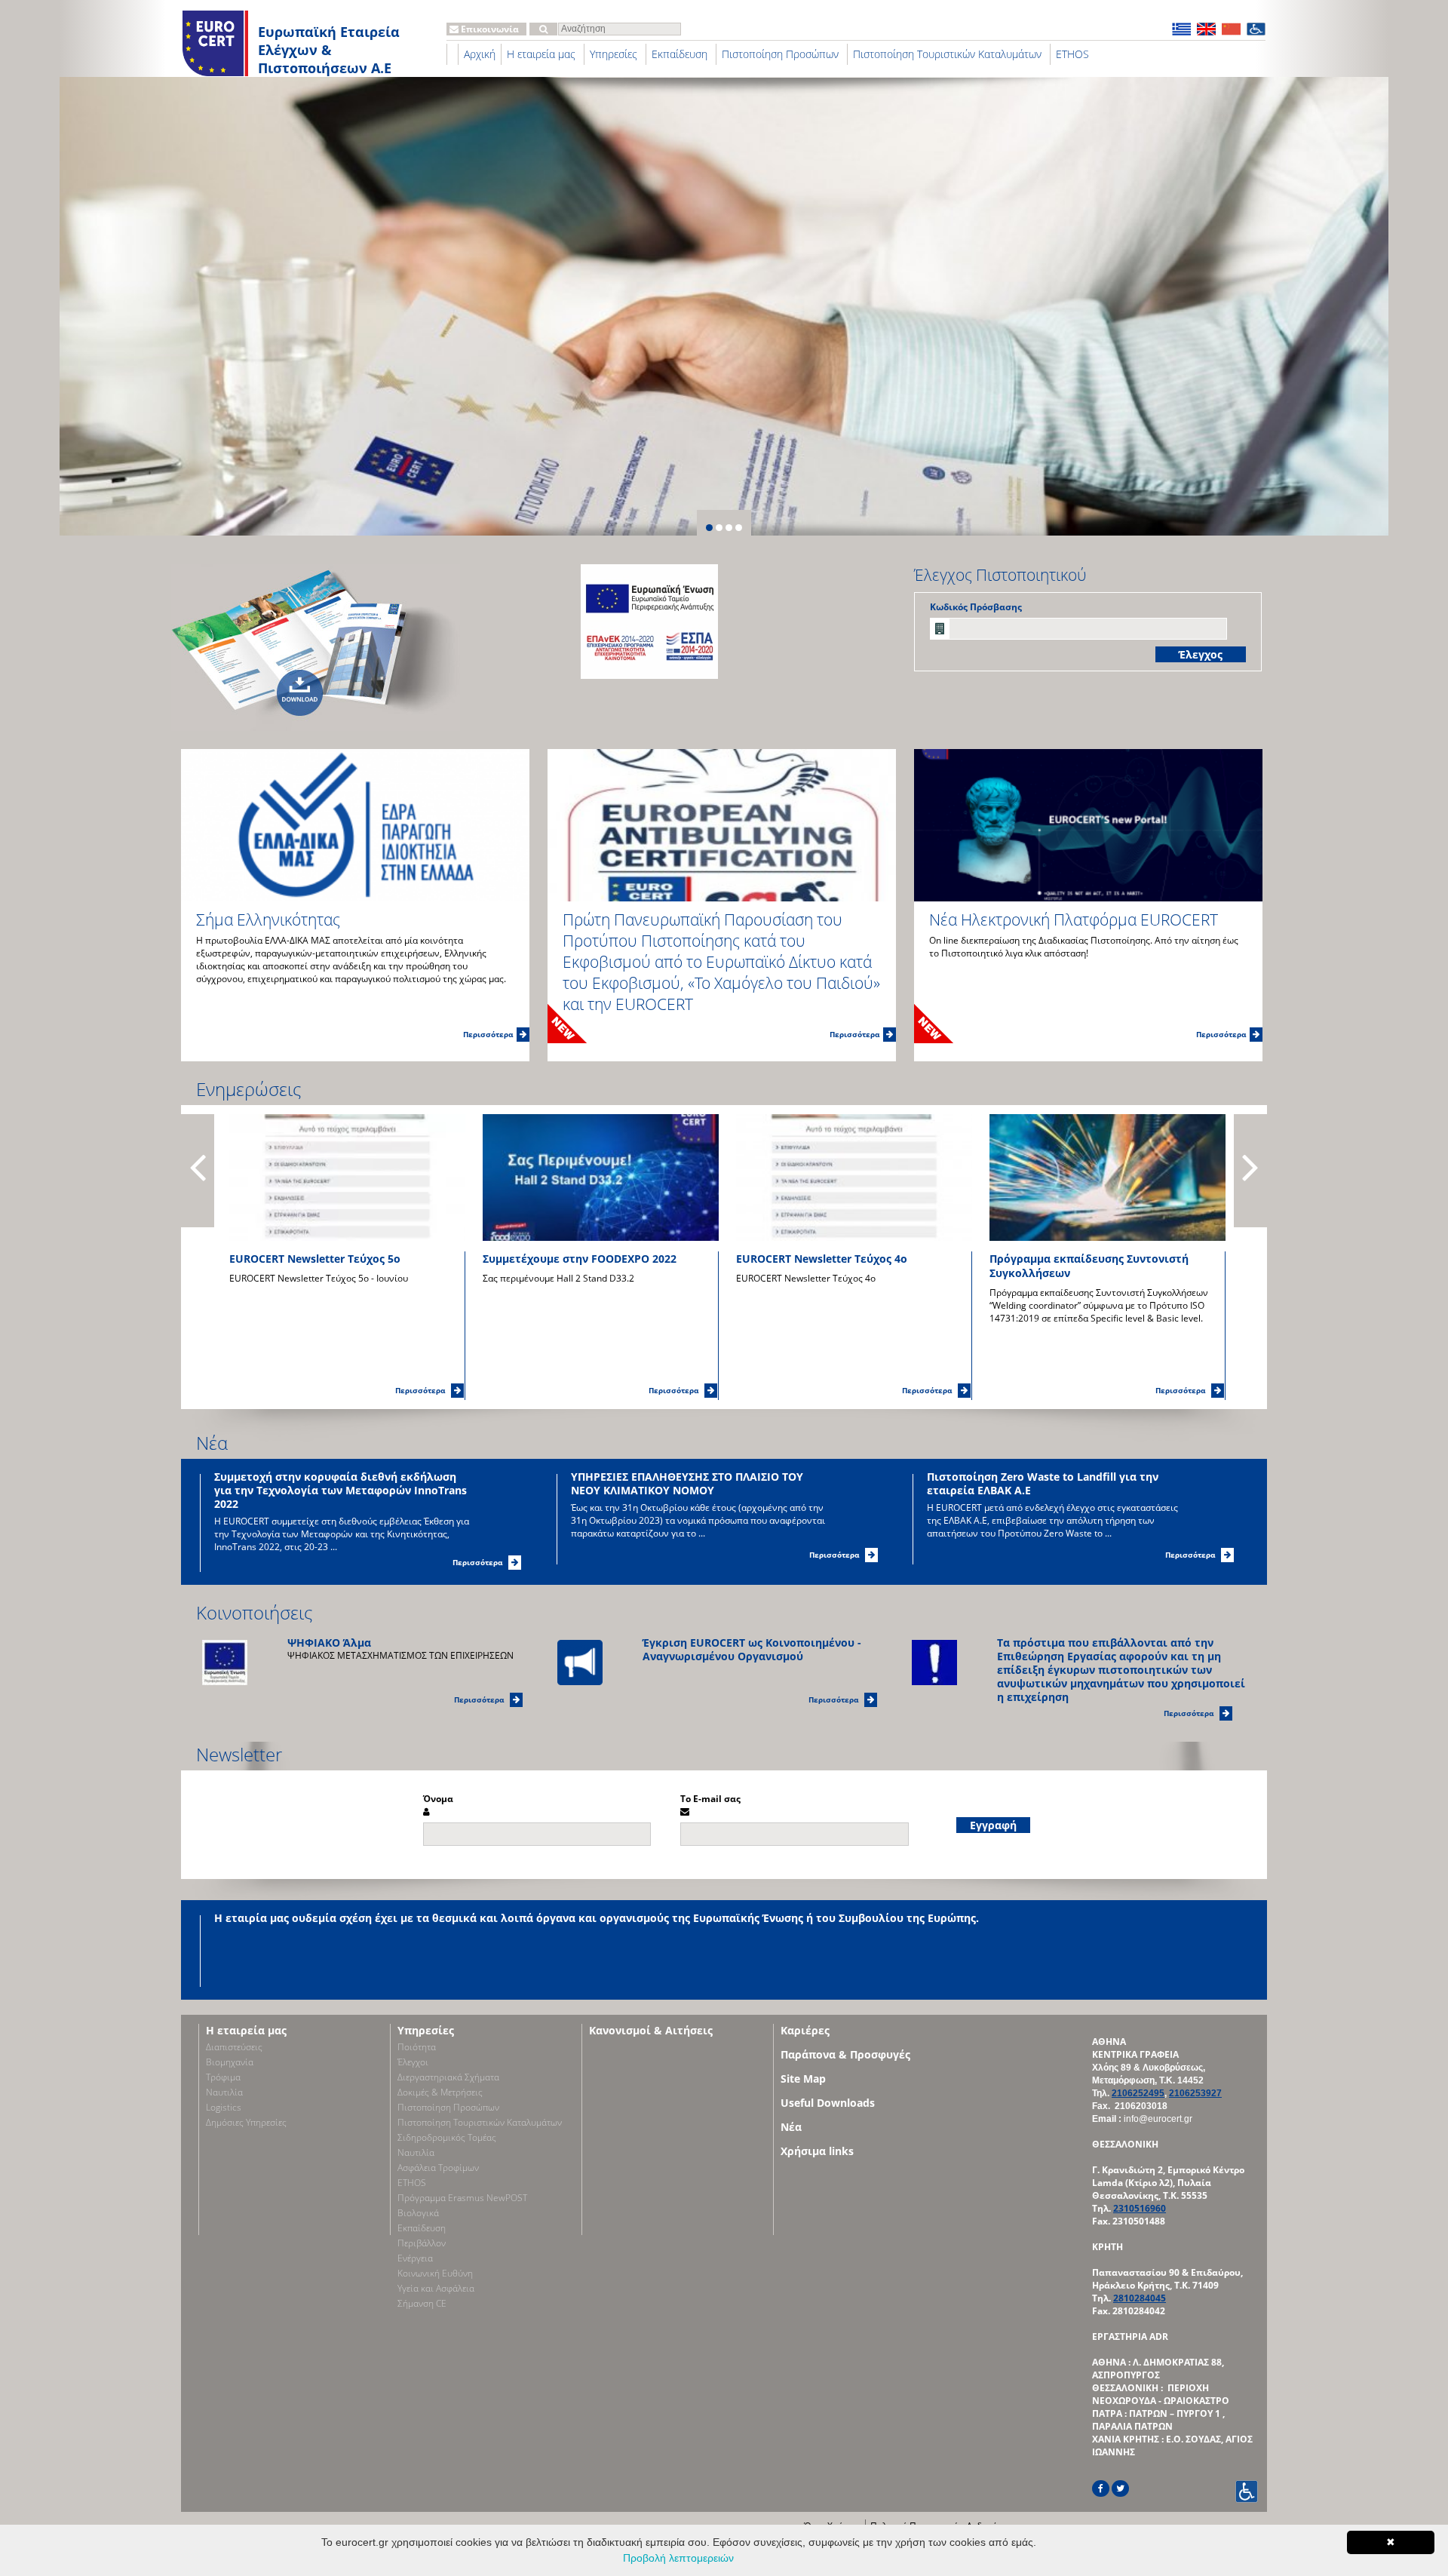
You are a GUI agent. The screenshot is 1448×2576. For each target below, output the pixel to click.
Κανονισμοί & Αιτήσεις (651, 2030)
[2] (719, 528)
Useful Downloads (828, 2103)
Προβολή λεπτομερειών (678, 2558)
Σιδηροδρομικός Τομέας (447, 2137)
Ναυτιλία (224, 2092)
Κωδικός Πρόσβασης (976, 607)
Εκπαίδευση (680, 54)
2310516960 (1140, 2208)
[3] (729, 528)
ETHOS (1072, 54)
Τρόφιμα (223, 2077)
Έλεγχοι (413, 2062)
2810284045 (1140, 2298)
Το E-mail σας (710, 1799)
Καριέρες (805, 2030)
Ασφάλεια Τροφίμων (438, 2168)
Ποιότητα (417, 2047)
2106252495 (1138, 2093)
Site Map (803, 2079)
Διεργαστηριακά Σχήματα (448, 2077)
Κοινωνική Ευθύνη (435, 2273)
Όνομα (438, 1799)
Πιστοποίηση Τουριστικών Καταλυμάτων (947, 54)
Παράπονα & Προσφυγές (845, 2054)
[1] (709, 528)
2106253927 (1195, 2093)
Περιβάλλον (422, 2243)
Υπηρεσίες (614, 54)
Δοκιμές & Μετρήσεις (440, 2092)
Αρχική (480, 54)
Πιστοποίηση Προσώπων (780, 54)
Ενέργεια (415, 2258)
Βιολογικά (418, 2213)
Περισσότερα (488, 1034)
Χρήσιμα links (817, 2151)
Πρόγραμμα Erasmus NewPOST (462, 2198)
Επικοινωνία (489, 29)
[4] (739, 528)
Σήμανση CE (422, 2303)
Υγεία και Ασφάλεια (436, 2288)
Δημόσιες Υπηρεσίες (246, 2122)
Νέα (212, 1443)
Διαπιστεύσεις (234, 2047)
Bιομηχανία (230, 2062)
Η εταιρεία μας (541, 54)
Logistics (224, 2107)
